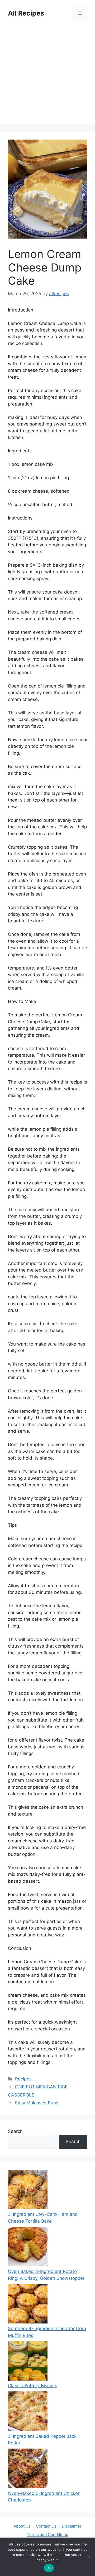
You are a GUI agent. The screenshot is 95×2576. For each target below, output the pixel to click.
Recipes (23, 2079)
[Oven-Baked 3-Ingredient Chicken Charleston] (28, 2469)
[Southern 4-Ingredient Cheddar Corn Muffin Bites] (28, 2305)
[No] (88, 2557)
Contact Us (46, 2526)
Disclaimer (72, 2526)
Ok (49, 2568)
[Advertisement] (47, 76)
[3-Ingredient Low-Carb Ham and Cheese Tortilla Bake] (28, 2191)
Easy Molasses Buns (37, 2103)
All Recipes (26, 13)
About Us (22, 2526)
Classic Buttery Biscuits (33, 2386)
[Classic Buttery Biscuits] (28, 2362)
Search (15, 2131)
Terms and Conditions (47, 2535)
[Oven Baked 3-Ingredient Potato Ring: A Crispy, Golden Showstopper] (28, 2248)
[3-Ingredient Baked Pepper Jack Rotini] (28, 2412)
